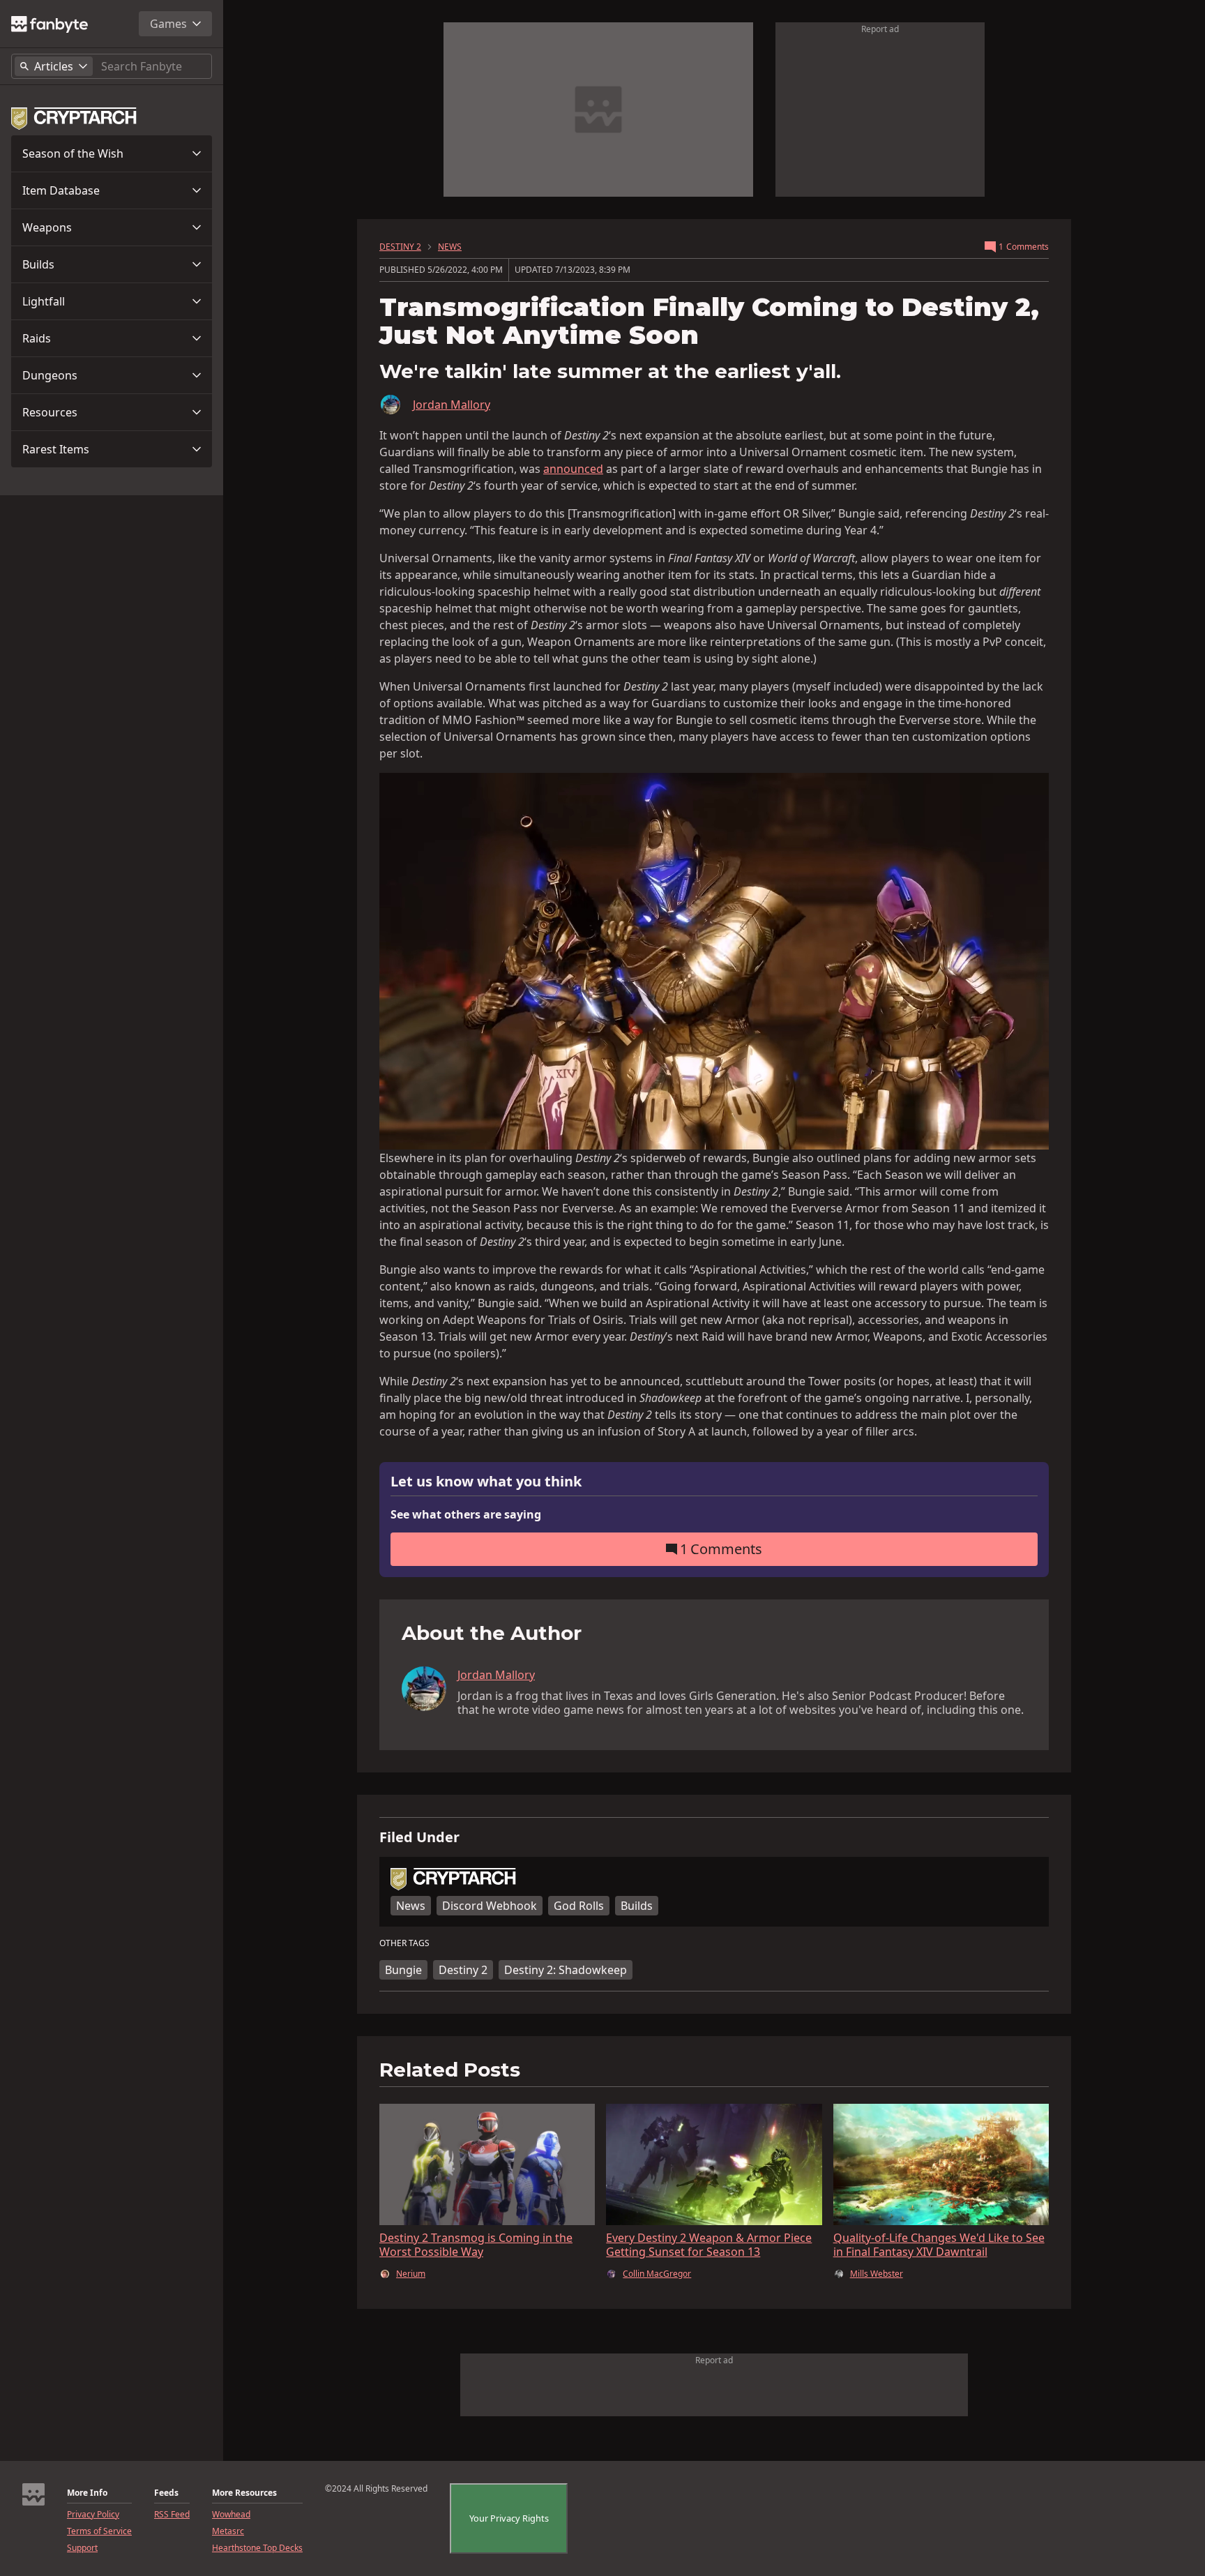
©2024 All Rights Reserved (376, 2489)
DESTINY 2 (400, 247)
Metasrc (228, 2531)
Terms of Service (99, 2531)
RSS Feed (172, 2515)
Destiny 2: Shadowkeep (566, 1970)
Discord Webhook (490, 1906)
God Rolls (579, 1906)
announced (573, 469)
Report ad (880, 29)
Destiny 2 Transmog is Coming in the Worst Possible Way (476, 2245)
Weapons (47, 227)
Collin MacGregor (657, 2274)
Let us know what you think (486, 1482)
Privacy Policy (93, 2515)
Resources (50, 412)
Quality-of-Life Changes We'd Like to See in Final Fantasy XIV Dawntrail (939, 2245)
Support (82, 2548)
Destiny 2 (463, 1970)
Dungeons (50, 375)
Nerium (411, 2274)
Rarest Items (56, 449)
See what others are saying (466, 1514)
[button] (112, 153)
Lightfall (44, 301)
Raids (37, 338)
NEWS (450, 247)
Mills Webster (877, 2274)
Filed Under (419, 1837)
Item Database (61, 190)
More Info (87, 2493)
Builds (38, 264)
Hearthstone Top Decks (257, 2548)
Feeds (166, 2493)
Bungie (403, 1970)
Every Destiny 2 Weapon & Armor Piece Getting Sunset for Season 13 (709, 2245)
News (411, 1906)
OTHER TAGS (404, 1943)
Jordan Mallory (452, 405)
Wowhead (231, 2515)
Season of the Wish (73, 153)
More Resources (244, 2493)
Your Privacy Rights (509, 2518)
